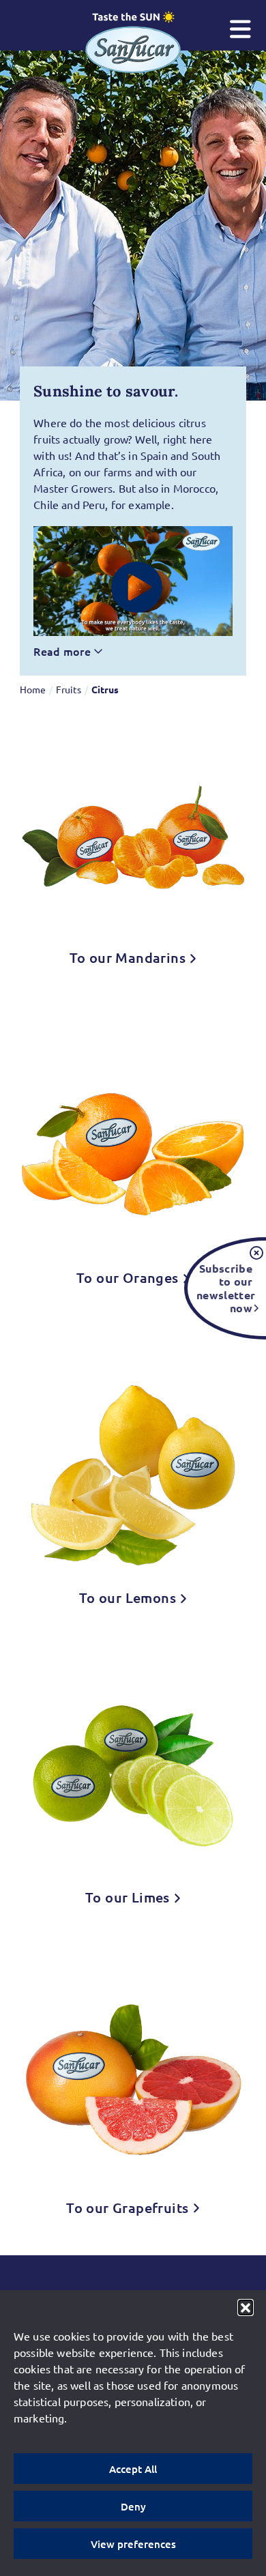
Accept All (133, 2469)
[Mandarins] (133, 835)
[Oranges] (133, 1145)
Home (33, 689)
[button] (246, 2307)
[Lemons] (133, 1465)
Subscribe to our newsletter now (224, 1288)
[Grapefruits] (133, 2080)
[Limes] (133, 1775)
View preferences (133, 2544)
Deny (133, 2506)
